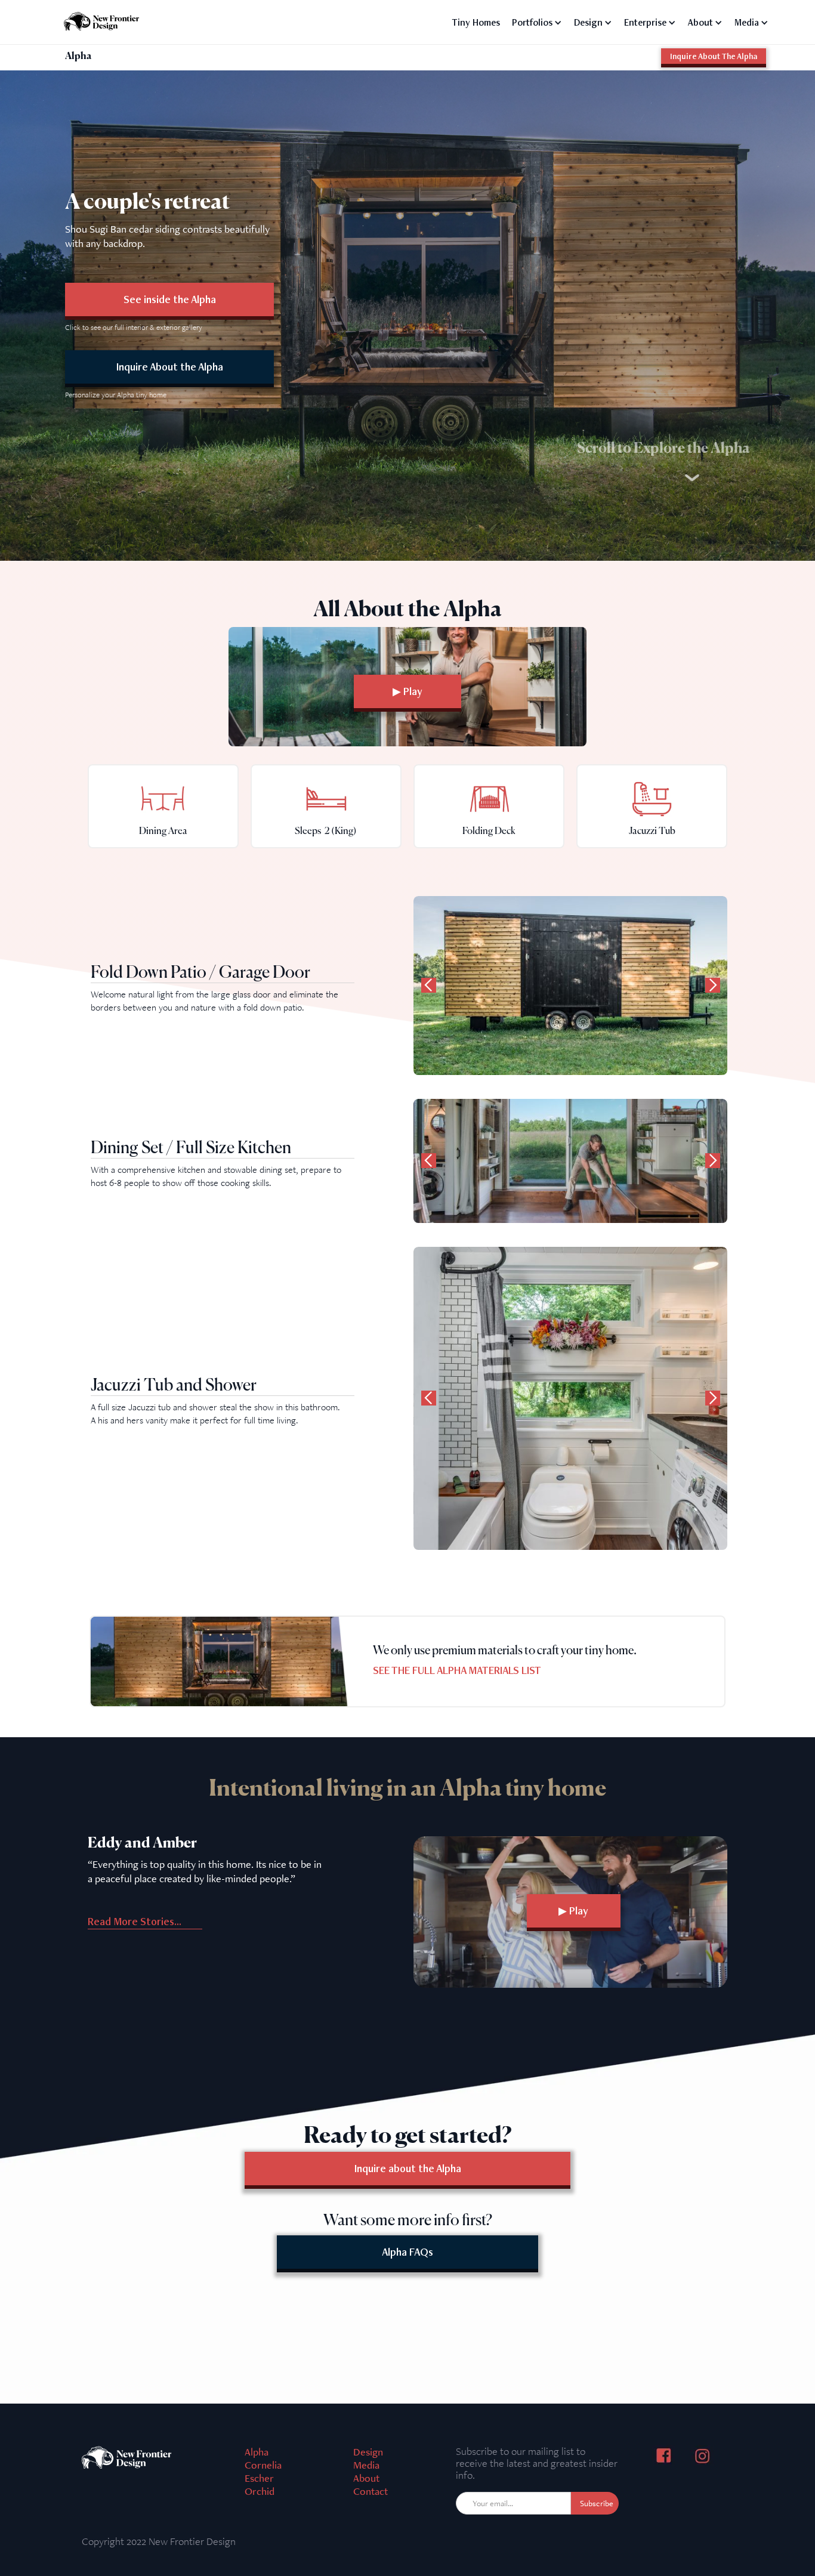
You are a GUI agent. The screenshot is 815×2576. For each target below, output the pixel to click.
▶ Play (407, 691)
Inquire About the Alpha (170, 367)
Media (366, 2465)
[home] (104, 20)
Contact (371, 2491)
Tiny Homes (476, 22)
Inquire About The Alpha (714, 56)
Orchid (260, 2491)
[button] (537, 20)
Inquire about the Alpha (408, 2168)
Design (368, 2452)
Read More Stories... (135, 1921)
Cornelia (263, 2465)
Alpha (257, 2452)
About (366, 2478)
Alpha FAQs (407, 2252)
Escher (259, 2478)
